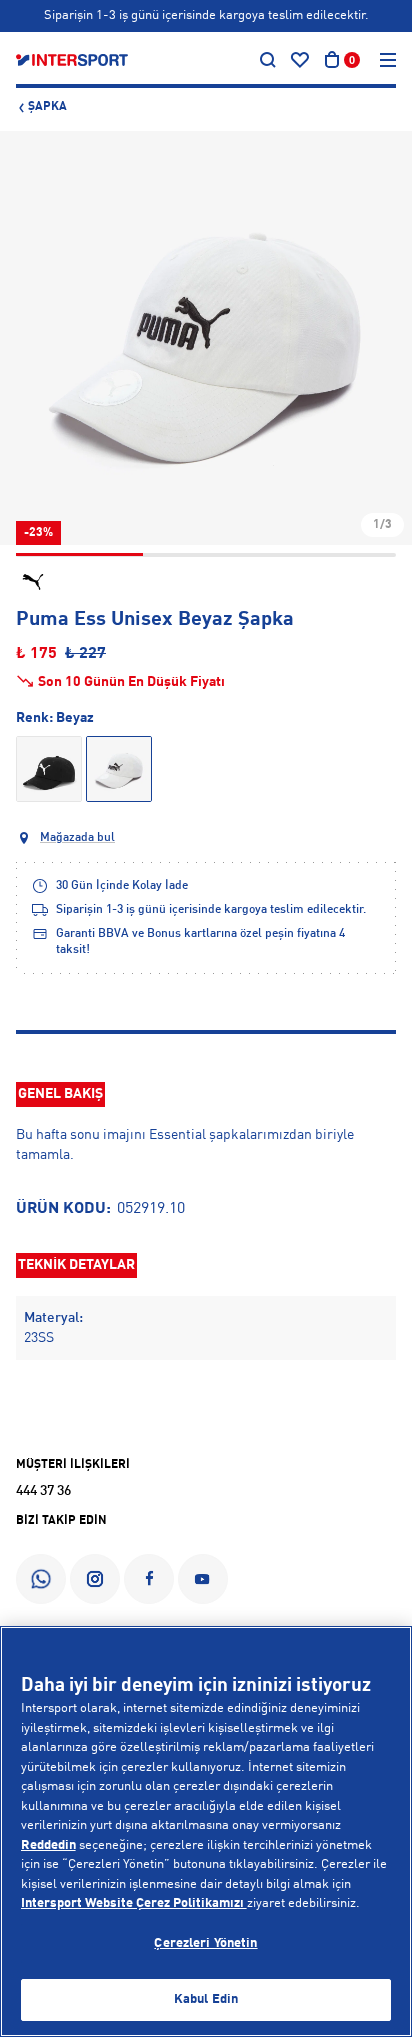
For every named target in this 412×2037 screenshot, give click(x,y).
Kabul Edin (206, 1999)
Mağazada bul (77, 838)
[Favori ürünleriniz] (300, 60)
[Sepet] (332, 60)
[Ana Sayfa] (72, 60)
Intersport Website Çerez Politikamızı (134, 1903)
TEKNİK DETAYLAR (76, 1265)
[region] (206, 1831)
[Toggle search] (268, 60)
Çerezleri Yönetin (205, 1943)
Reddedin (48, 1845)
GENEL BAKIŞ (60, 1094)
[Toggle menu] (388, 60)
